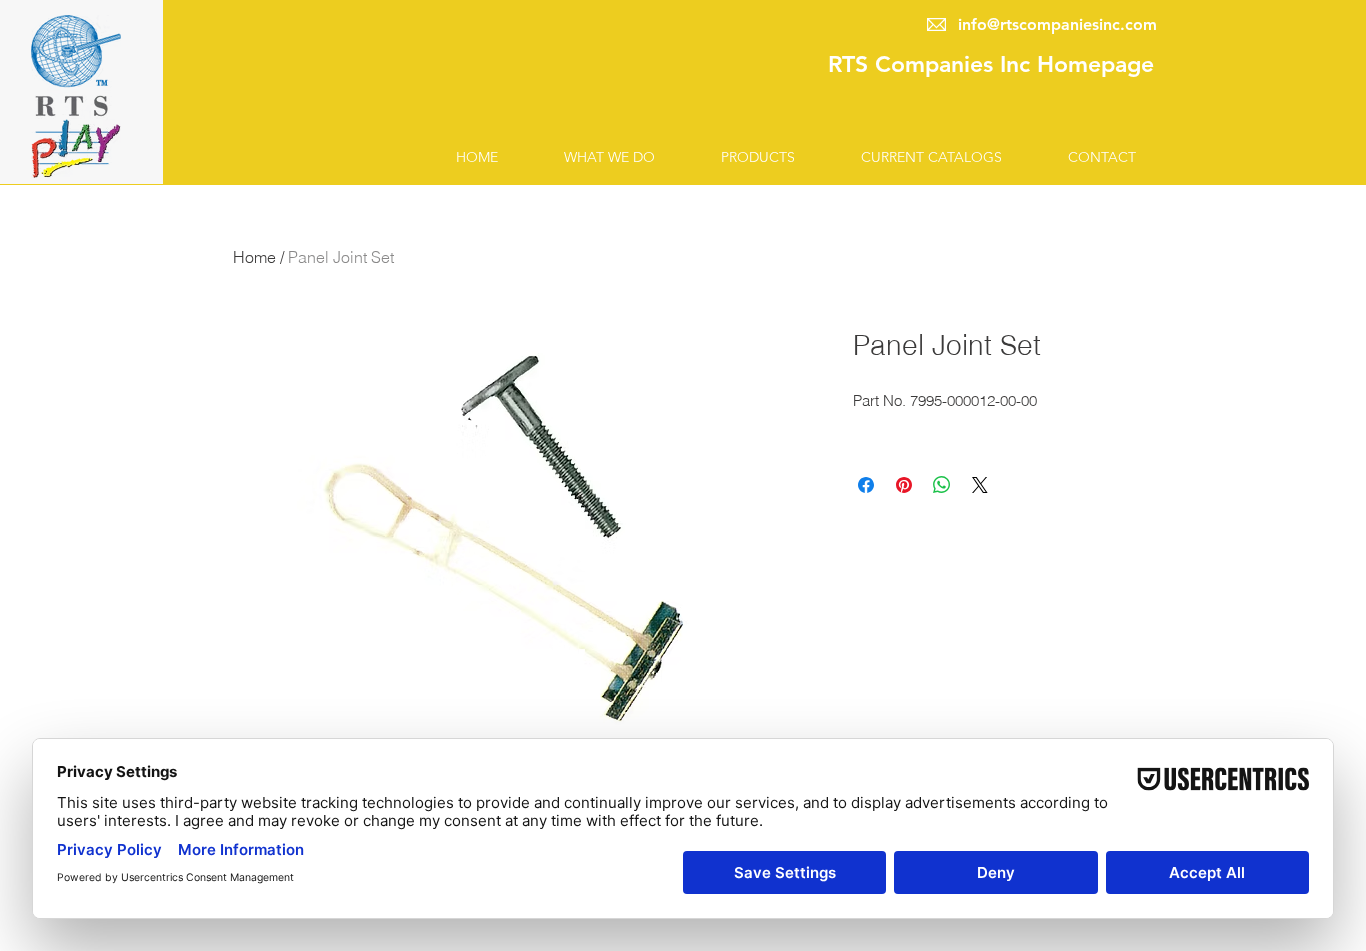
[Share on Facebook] (866, 485)
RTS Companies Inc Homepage (991, 64)
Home (254, 257)
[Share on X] (980, 485)
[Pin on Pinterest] (904, 485)
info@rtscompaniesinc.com (1057, 24)
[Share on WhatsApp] (942, 485)
